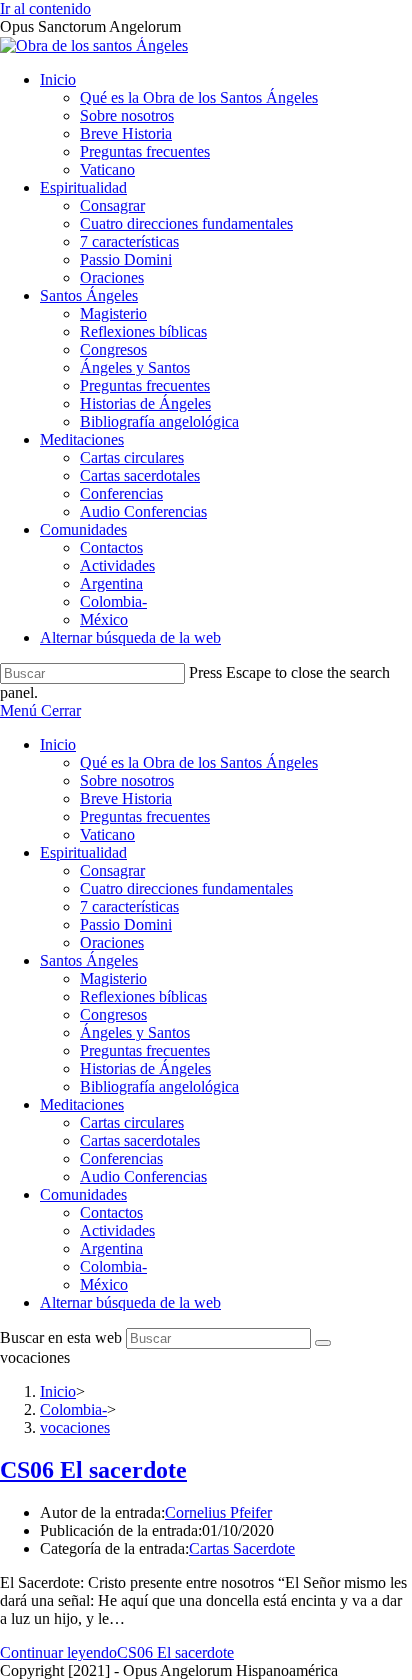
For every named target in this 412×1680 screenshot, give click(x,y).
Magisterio (113, 978)
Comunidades (83, 1194)
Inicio (58, 744)
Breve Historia (126, 798)
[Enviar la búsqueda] (323, 1343)
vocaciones (75, 1427)
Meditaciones (82, 1104)
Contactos (111, 1212)
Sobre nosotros (127, 780)
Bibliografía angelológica (159, 1086)
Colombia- (113, 1266)
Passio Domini (126, 924)
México (104, 1284)
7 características (129, 906)
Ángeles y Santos (135, 1032)
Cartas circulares (132, 1122)
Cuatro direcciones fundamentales (186, 888)
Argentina (111, 1248)
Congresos (113, 1014)
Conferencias (121, 1158)
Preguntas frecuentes (145, 816)
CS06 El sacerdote (93, 1470)
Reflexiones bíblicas (143, 996)
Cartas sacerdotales (140, 1140)
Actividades (117, 1230)
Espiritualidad (83, 852)
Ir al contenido (45, 8)
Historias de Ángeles (145, 1068)
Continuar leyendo (117, 1652)
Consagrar (112, 870)
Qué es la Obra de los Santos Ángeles (199, 762)
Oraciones (112, 942)
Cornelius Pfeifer (218, 1512)
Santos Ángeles (89, 960)
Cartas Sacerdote (242, 1548)
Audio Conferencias (143, 1176)
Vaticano (107, 834)
